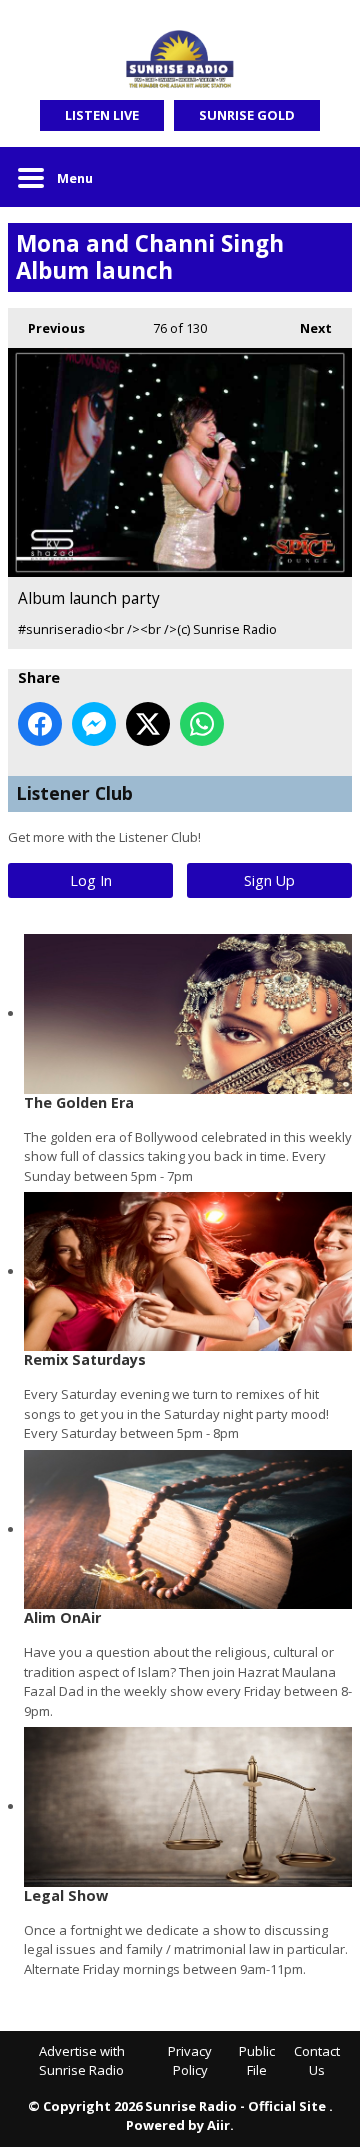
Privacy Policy (190, 2061)
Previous (46, 328)
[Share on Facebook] (40, 724)
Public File (257, 2061)
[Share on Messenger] (94, 724)
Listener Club (74, 793)
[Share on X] (148, 724)
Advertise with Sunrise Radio (82, 2061)
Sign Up (269, 880)
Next (306, 328)
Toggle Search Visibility (322, 177)
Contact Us (317, 2061)
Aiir (218, 2125)
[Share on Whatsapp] (202, 724)
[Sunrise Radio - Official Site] (180, 60)
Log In (91, 880)
